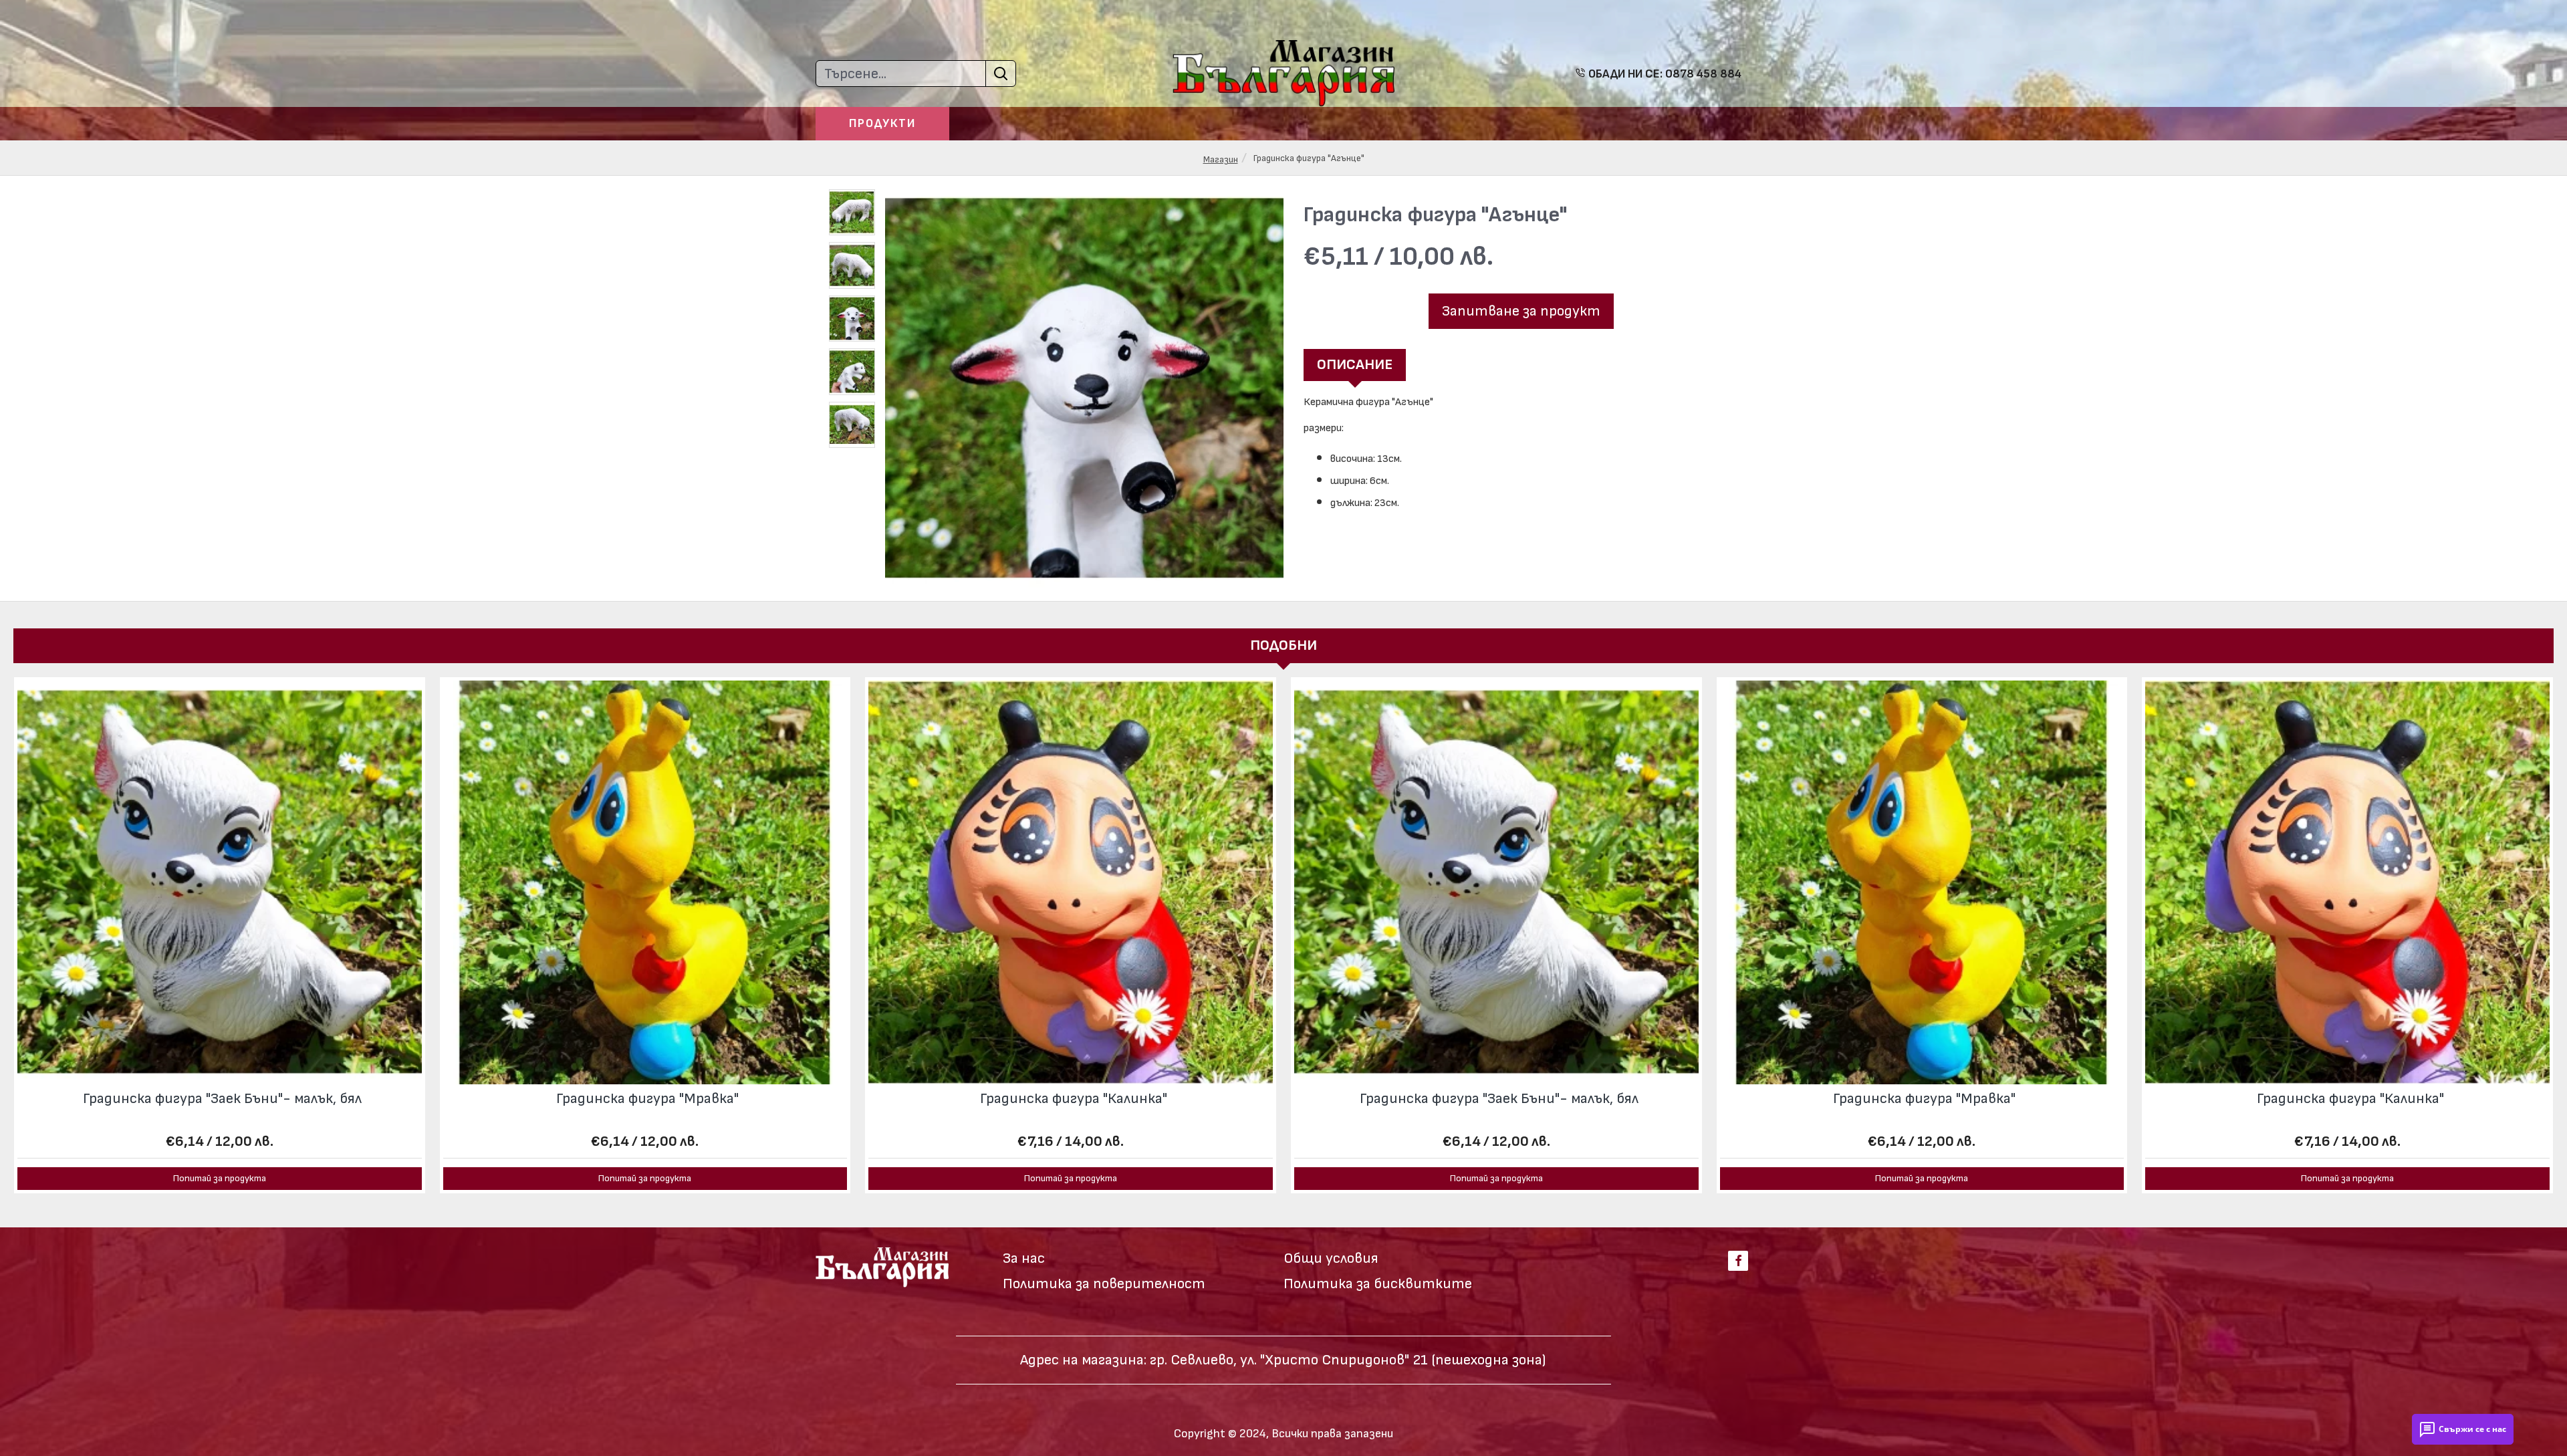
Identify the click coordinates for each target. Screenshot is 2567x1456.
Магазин (1221, 159)
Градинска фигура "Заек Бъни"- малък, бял (222, 1099)
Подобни (1283, 645)
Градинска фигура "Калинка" (1074, 1099)
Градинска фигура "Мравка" (647, 1099)
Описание (1355, 365)
